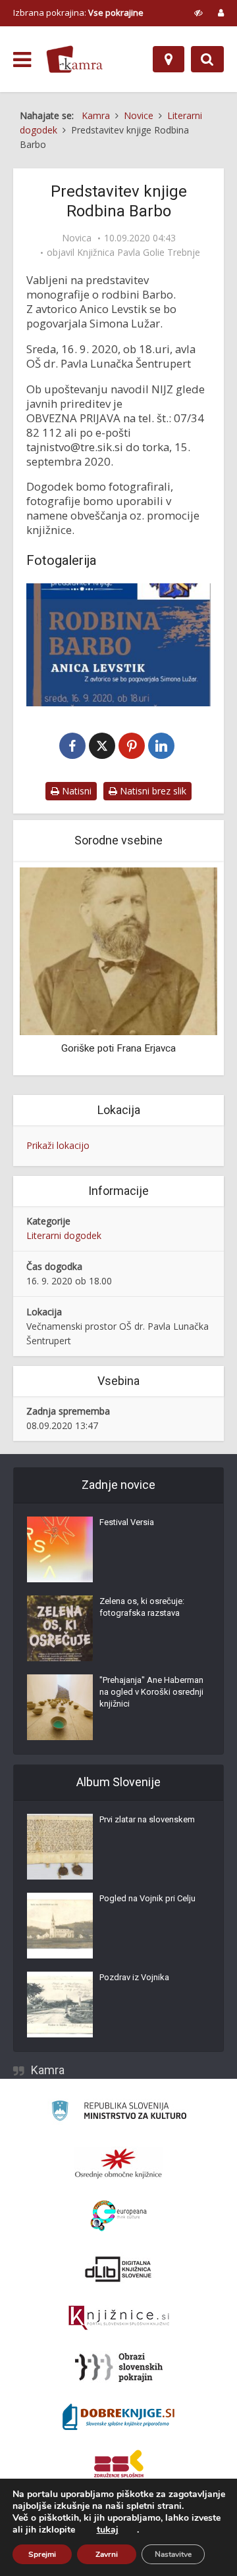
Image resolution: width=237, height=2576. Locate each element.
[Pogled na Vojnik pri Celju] (60, 1926)
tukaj (108, 2530)
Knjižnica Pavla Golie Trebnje (139, 253)
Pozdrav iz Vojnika (134, 1977)
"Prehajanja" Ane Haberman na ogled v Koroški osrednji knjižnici (151, 1692)
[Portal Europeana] (119, 2216)
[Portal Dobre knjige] (118, 2417)
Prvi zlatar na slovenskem (147, 1819)
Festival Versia (127, 1522)
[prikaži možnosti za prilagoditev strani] (198, 12)
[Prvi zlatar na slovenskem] (60, 1847)
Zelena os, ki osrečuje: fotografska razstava (142, 1607)
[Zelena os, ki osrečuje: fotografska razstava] (60, 1628)
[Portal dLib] (118, 2269)
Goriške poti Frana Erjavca (118, 1048)
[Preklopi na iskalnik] (207, 59)
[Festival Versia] (60, 1549)
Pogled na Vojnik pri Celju (147, 1898)
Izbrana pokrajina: (78, 12)
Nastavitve (173, 2554)
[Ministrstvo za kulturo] (119, 2113)
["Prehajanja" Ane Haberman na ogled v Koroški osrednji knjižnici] (60, 1707)
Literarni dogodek (64, 1235)
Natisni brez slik (152, 791)
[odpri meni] (22, 60)
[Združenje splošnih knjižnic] (119, 2466)
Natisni (75, 791)
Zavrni (107, 2554)
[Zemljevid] (169, 59)
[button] (184, 970)
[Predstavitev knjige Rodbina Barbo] (118, 644)
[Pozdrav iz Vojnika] (60, 2005)
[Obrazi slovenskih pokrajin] (119, 2368)
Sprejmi (42, 2554)
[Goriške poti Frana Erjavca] (118, 950)
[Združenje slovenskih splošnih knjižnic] (119, 2318)
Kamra (48, 2070)
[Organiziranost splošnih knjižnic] (118, 2163)
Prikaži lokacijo (58, 1145)
